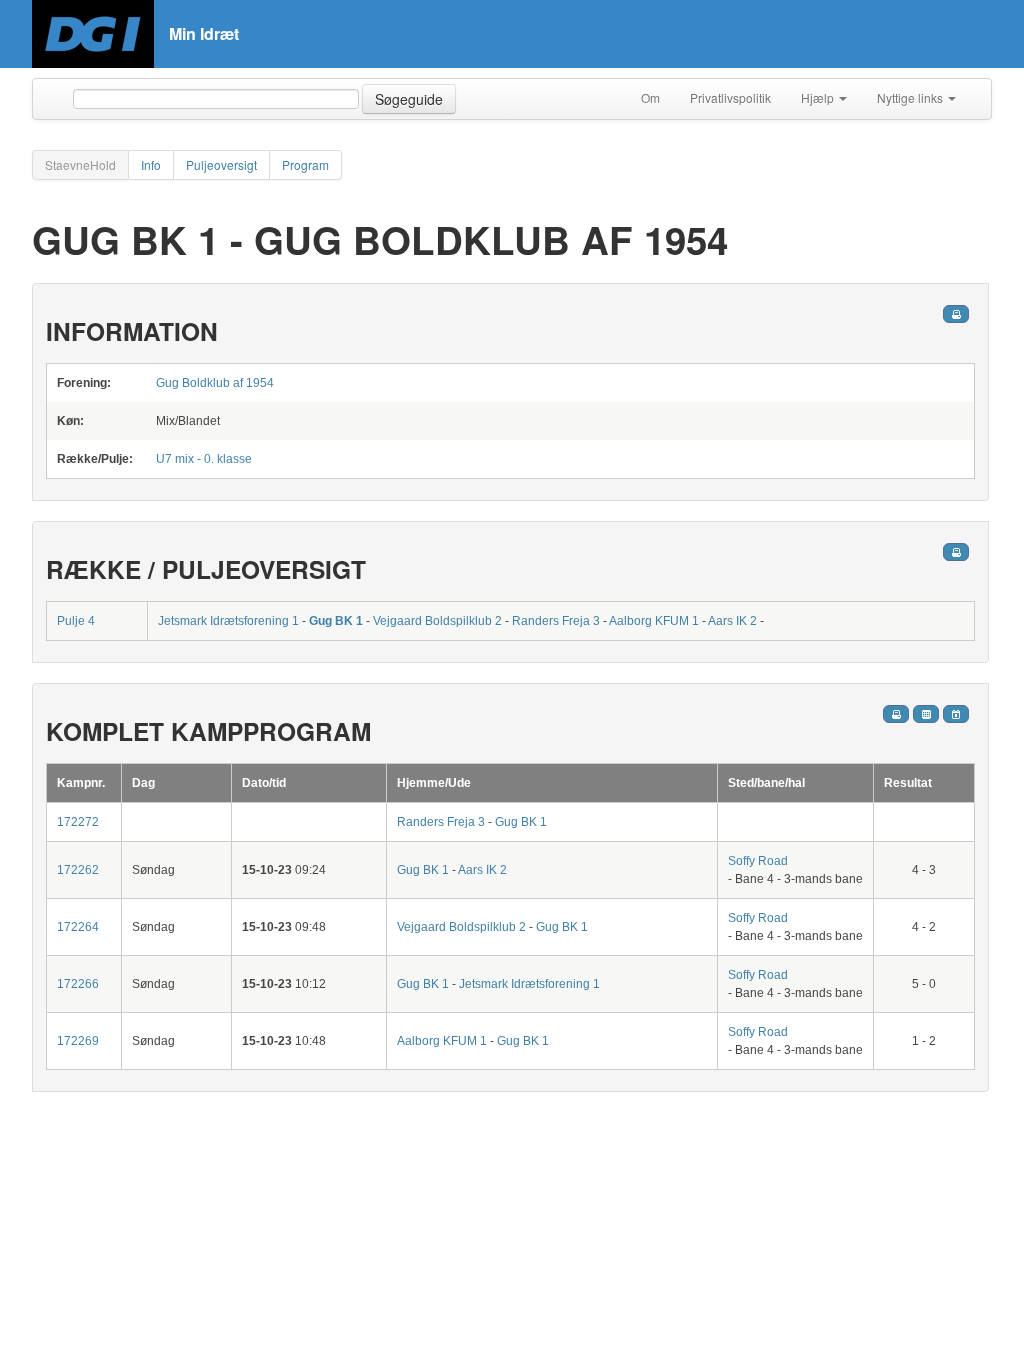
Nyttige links (911, 97)
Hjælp (819, 97)
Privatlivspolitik (730, 97)
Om (650, 97)
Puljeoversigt (221, 164)
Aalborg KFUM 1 (654, 621)
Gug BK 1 (336, 621)
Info (151, 164)
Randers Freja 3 (556, 621)
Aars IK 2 (732, 621)
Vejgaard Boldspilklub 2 (437, 621)
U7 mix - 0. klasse (204, 459)
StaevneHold (80, 164)
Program (305, 164)
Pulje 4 (76, 621)
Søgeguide (409, 99)
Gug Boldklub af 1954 (215, 383)
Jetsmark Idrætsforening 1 (228, 621)
